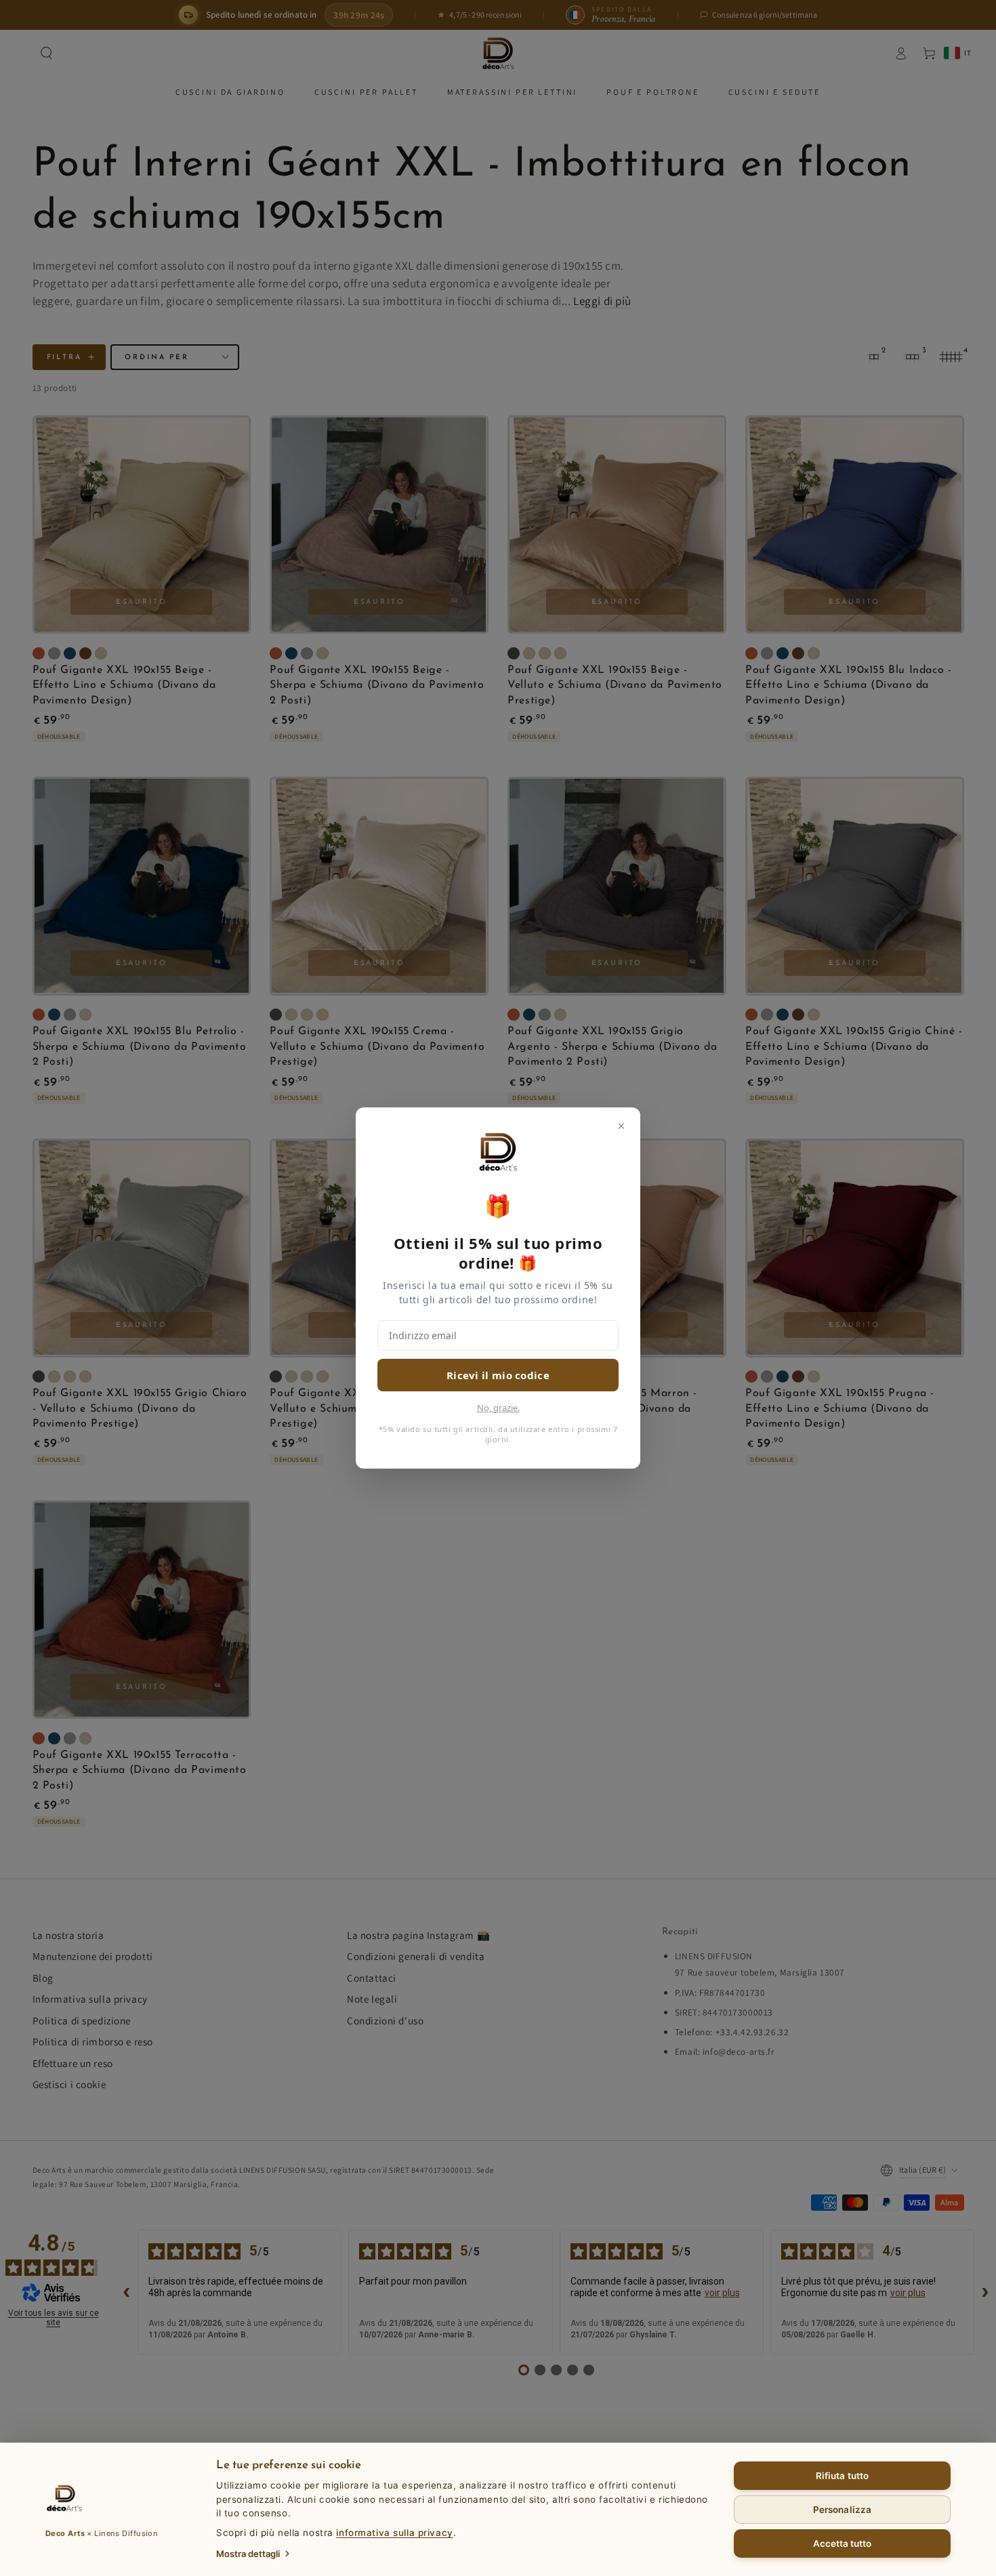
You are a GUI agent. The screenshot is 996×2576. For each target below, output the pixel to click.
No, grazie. (498, 1408)
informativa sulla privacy (394, 2533)
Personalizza (842, 2510)
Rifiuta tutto (842, 2476)
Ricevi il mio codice (498, 1375)
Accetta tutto (843, 2543)
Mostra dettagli (248, 2554)
